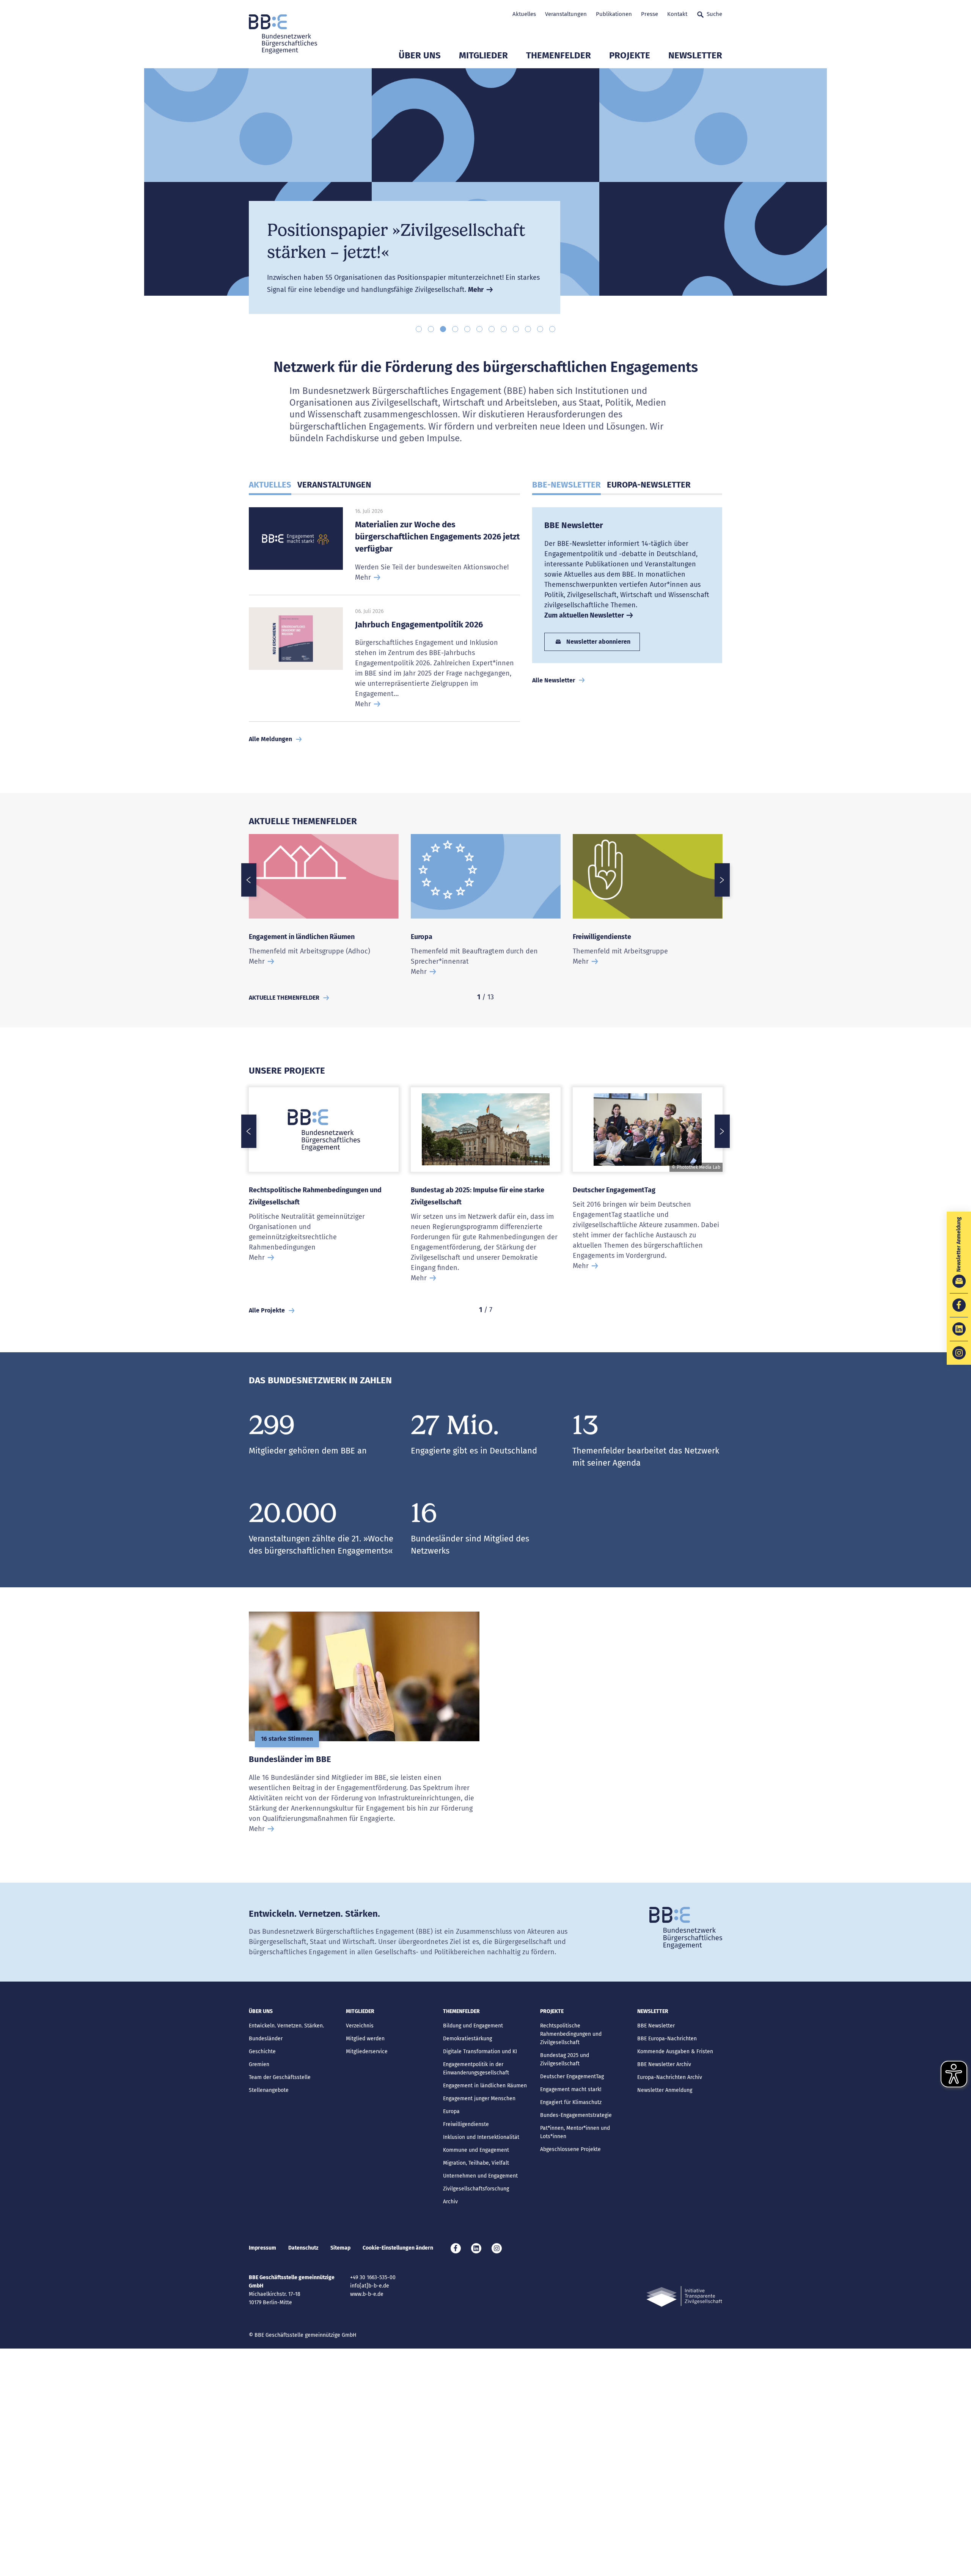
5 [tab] (467, 329)
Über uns (420, 55)
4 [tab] (455, 329)
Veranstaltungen (566, 14)
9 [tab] (516, 329)
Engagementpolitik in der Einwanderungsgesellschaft (476, 2069)
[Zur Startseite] (283, 34)
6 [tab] (479, 329)
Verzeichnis (360, 2026)
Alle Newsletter (554, 680)
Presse (650, 14)
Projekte (630, 55)
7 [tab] (492, 329)
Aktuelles (524, 14)
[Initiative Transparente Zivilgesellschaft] (684, 2296)
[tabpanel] (485, 191)
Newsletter (695, 55)
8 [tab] (504, 329)
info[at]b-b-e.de (370, 2286)
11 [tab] (540, 329)
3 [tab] (443, 329)
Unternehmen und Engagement (480, 2176)
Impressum (262, 2248)
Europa (422, 937)
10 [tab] (528, 329)
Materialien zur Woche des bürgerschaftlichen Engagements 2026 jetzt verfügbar (437, 537)
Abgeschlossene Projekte (570, 2149)
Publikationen (614, 14)
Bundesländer (266, 2039)
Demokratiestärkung (467, 2039)
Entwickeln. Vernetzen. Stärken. (286, 2026)
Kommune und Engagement (476, 2150)
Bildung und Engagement (473, 2026)
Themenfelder (559, 55)
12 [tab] (552, 329)
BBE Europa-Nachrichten (667, 2039)
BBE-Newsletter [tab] (566, 485)
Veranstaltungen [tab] (334, 485)
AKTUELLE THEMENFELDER (284, 998)
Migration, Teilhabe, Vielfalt (476, 2163)
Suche (714, 14)
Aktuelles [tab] (270, 485)
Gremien (259, 2064)
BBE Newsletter (574, 525)
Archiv (450, 2202)
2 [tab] (431, 329)
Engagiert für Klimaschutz (571, 2102)
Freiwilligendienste (602, 937)
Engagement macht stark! (571, 2089)
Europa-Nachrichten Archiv (670, 2077)
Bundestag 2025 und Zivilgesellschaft (565, 2059)
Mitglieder (483, 55)
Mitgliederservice (367, 2052)
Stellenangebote (269, 2090)
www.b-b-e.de (367, 2294)
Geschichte (262, 2052)
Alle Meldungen (270, 739)
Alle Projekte (267, 1310)
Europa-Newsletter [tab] (649, 485)
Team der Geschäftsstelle (280, 2077)
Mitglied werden (365, 2039)
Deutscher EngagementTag (614, 1190)
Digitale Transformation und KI (480, 2052)
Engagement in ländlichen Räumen (302, 937)
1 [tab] (419, 329)
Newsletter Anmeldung (665, 2090)
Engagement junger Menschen (479, 2099)
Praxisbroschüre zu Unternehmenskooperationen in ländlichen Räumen (391, 218)
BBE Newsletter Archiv (664, 2064)
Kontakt (677, 14)
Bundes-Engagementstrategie (576, 2115)
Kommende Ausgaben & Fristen (675, 2052)
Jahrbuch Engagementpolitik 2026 (419, 625)
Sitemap (340, 2248)
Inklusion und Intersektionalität (481, 2137)
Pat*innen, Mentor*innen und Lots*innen (575, 2132)
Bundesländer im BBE (290, 1759)
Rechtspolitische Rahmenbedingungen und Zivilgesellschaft (571, 2034)
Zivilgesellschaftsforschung (476, 2189)
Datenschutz (303, 2248)
